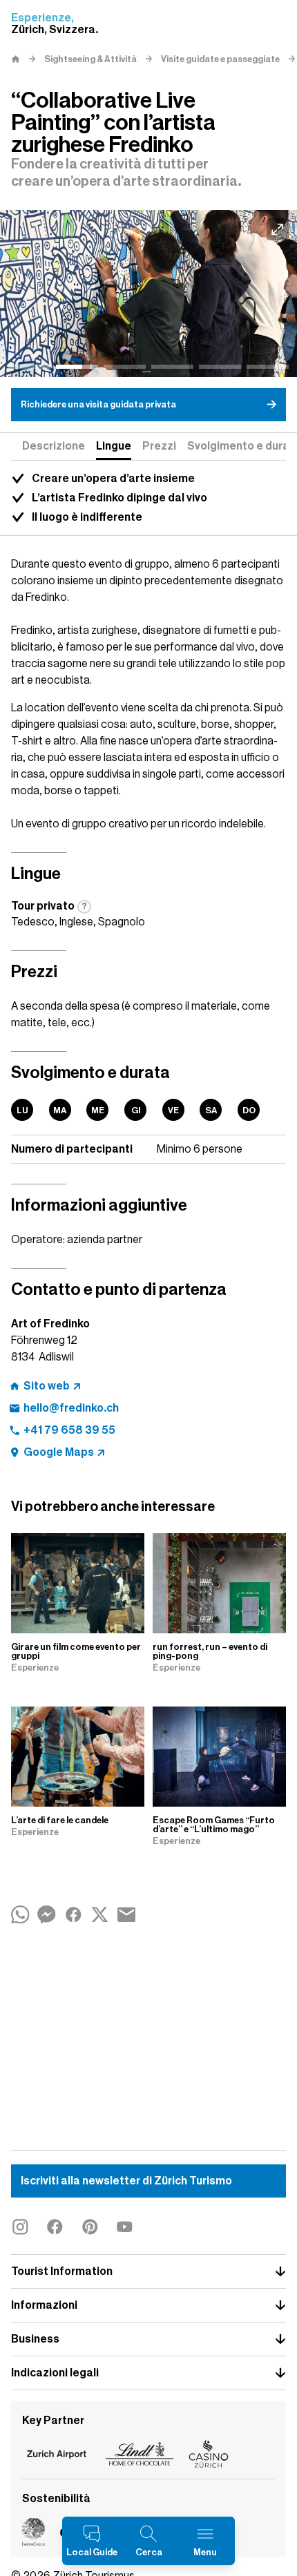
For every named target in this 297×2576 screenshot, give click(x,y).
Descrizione (54, 446)
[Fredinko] (148, 294)
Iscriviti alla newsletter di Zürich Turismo (126, 2181)
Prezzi (159, 446)
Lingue (114, 446)
